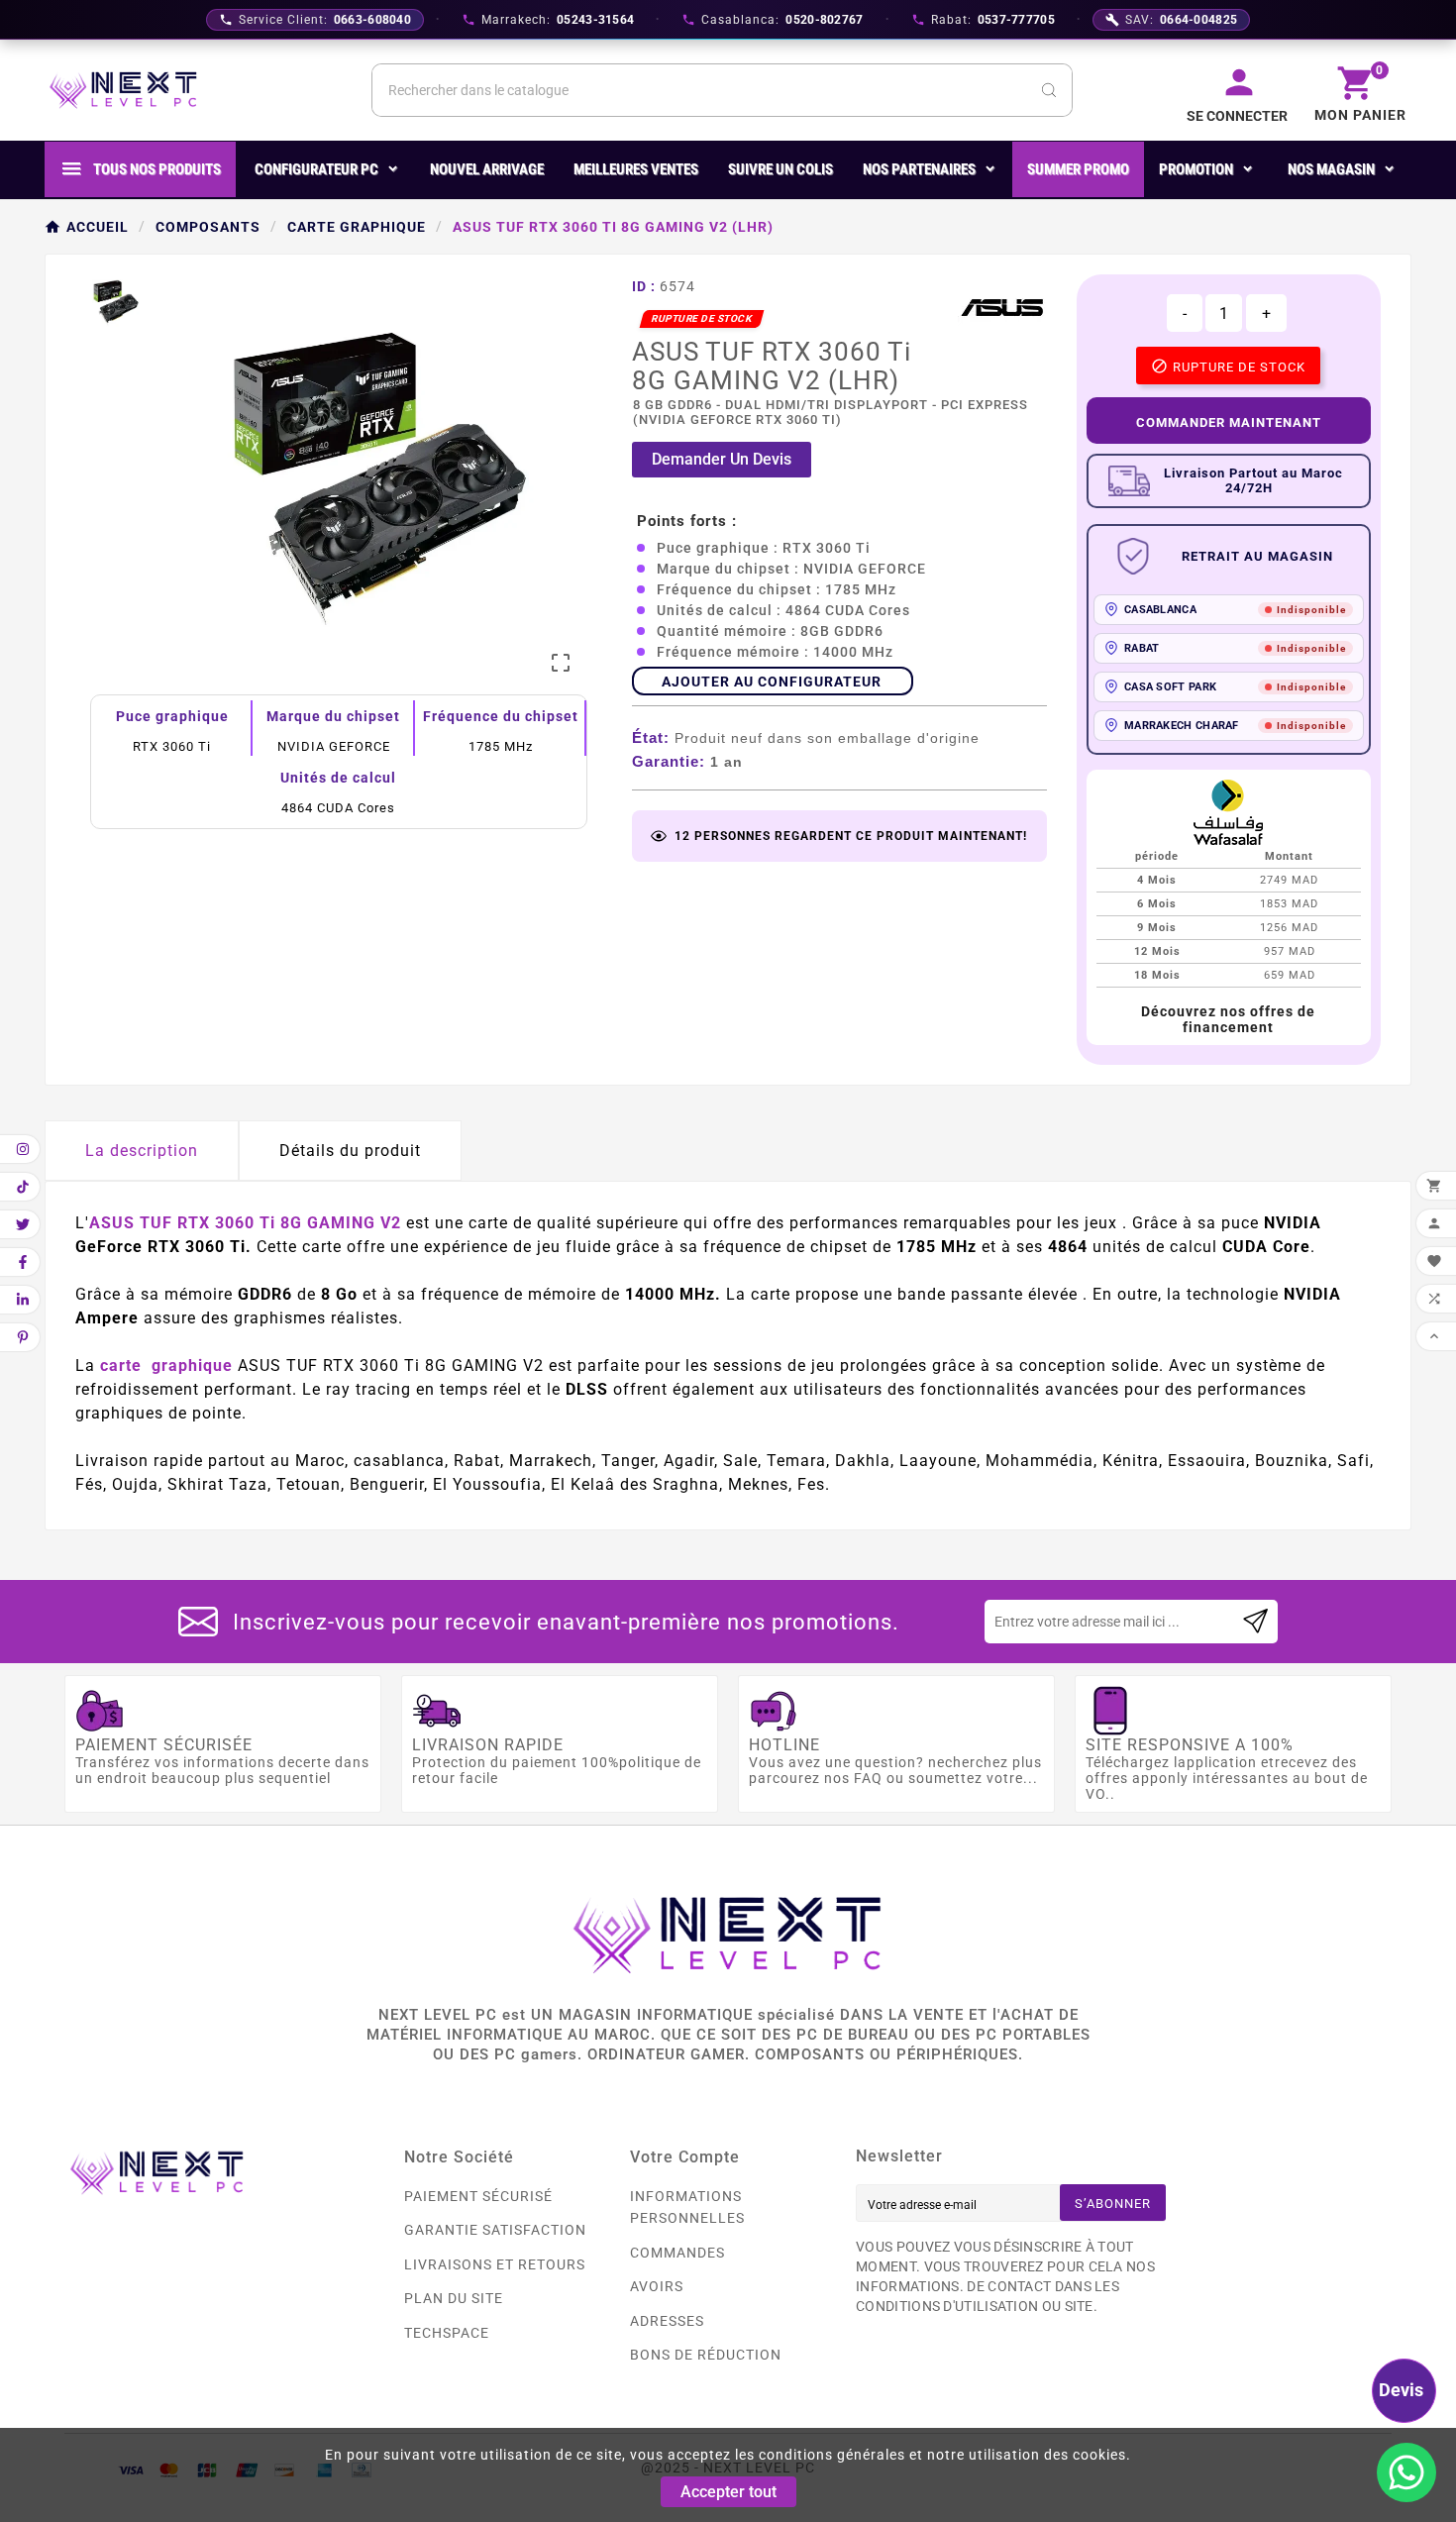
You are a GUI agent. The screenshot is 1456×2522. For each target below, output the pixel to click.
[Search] (1049, 90)
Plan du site (454, 2298)
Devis (1401, 2390)
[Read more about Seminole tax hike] (1255, 1622)
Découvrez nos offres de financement (1228, 1019)
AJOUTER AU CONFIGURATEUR (772, 682)
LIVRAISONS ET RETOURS (495, 2264)
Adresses (667, 2321)
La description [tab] (142, 1151)
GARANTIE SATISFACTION (495, 2230)
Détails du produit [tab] (350, 1151)
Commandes (677, 2253)
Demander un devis (722, 459)
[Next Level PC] (124, 90)
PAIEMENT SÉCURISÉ (478, 2196)
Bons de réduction (706, 2355)
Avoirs (657, 2286)
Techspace (447, 2333)
